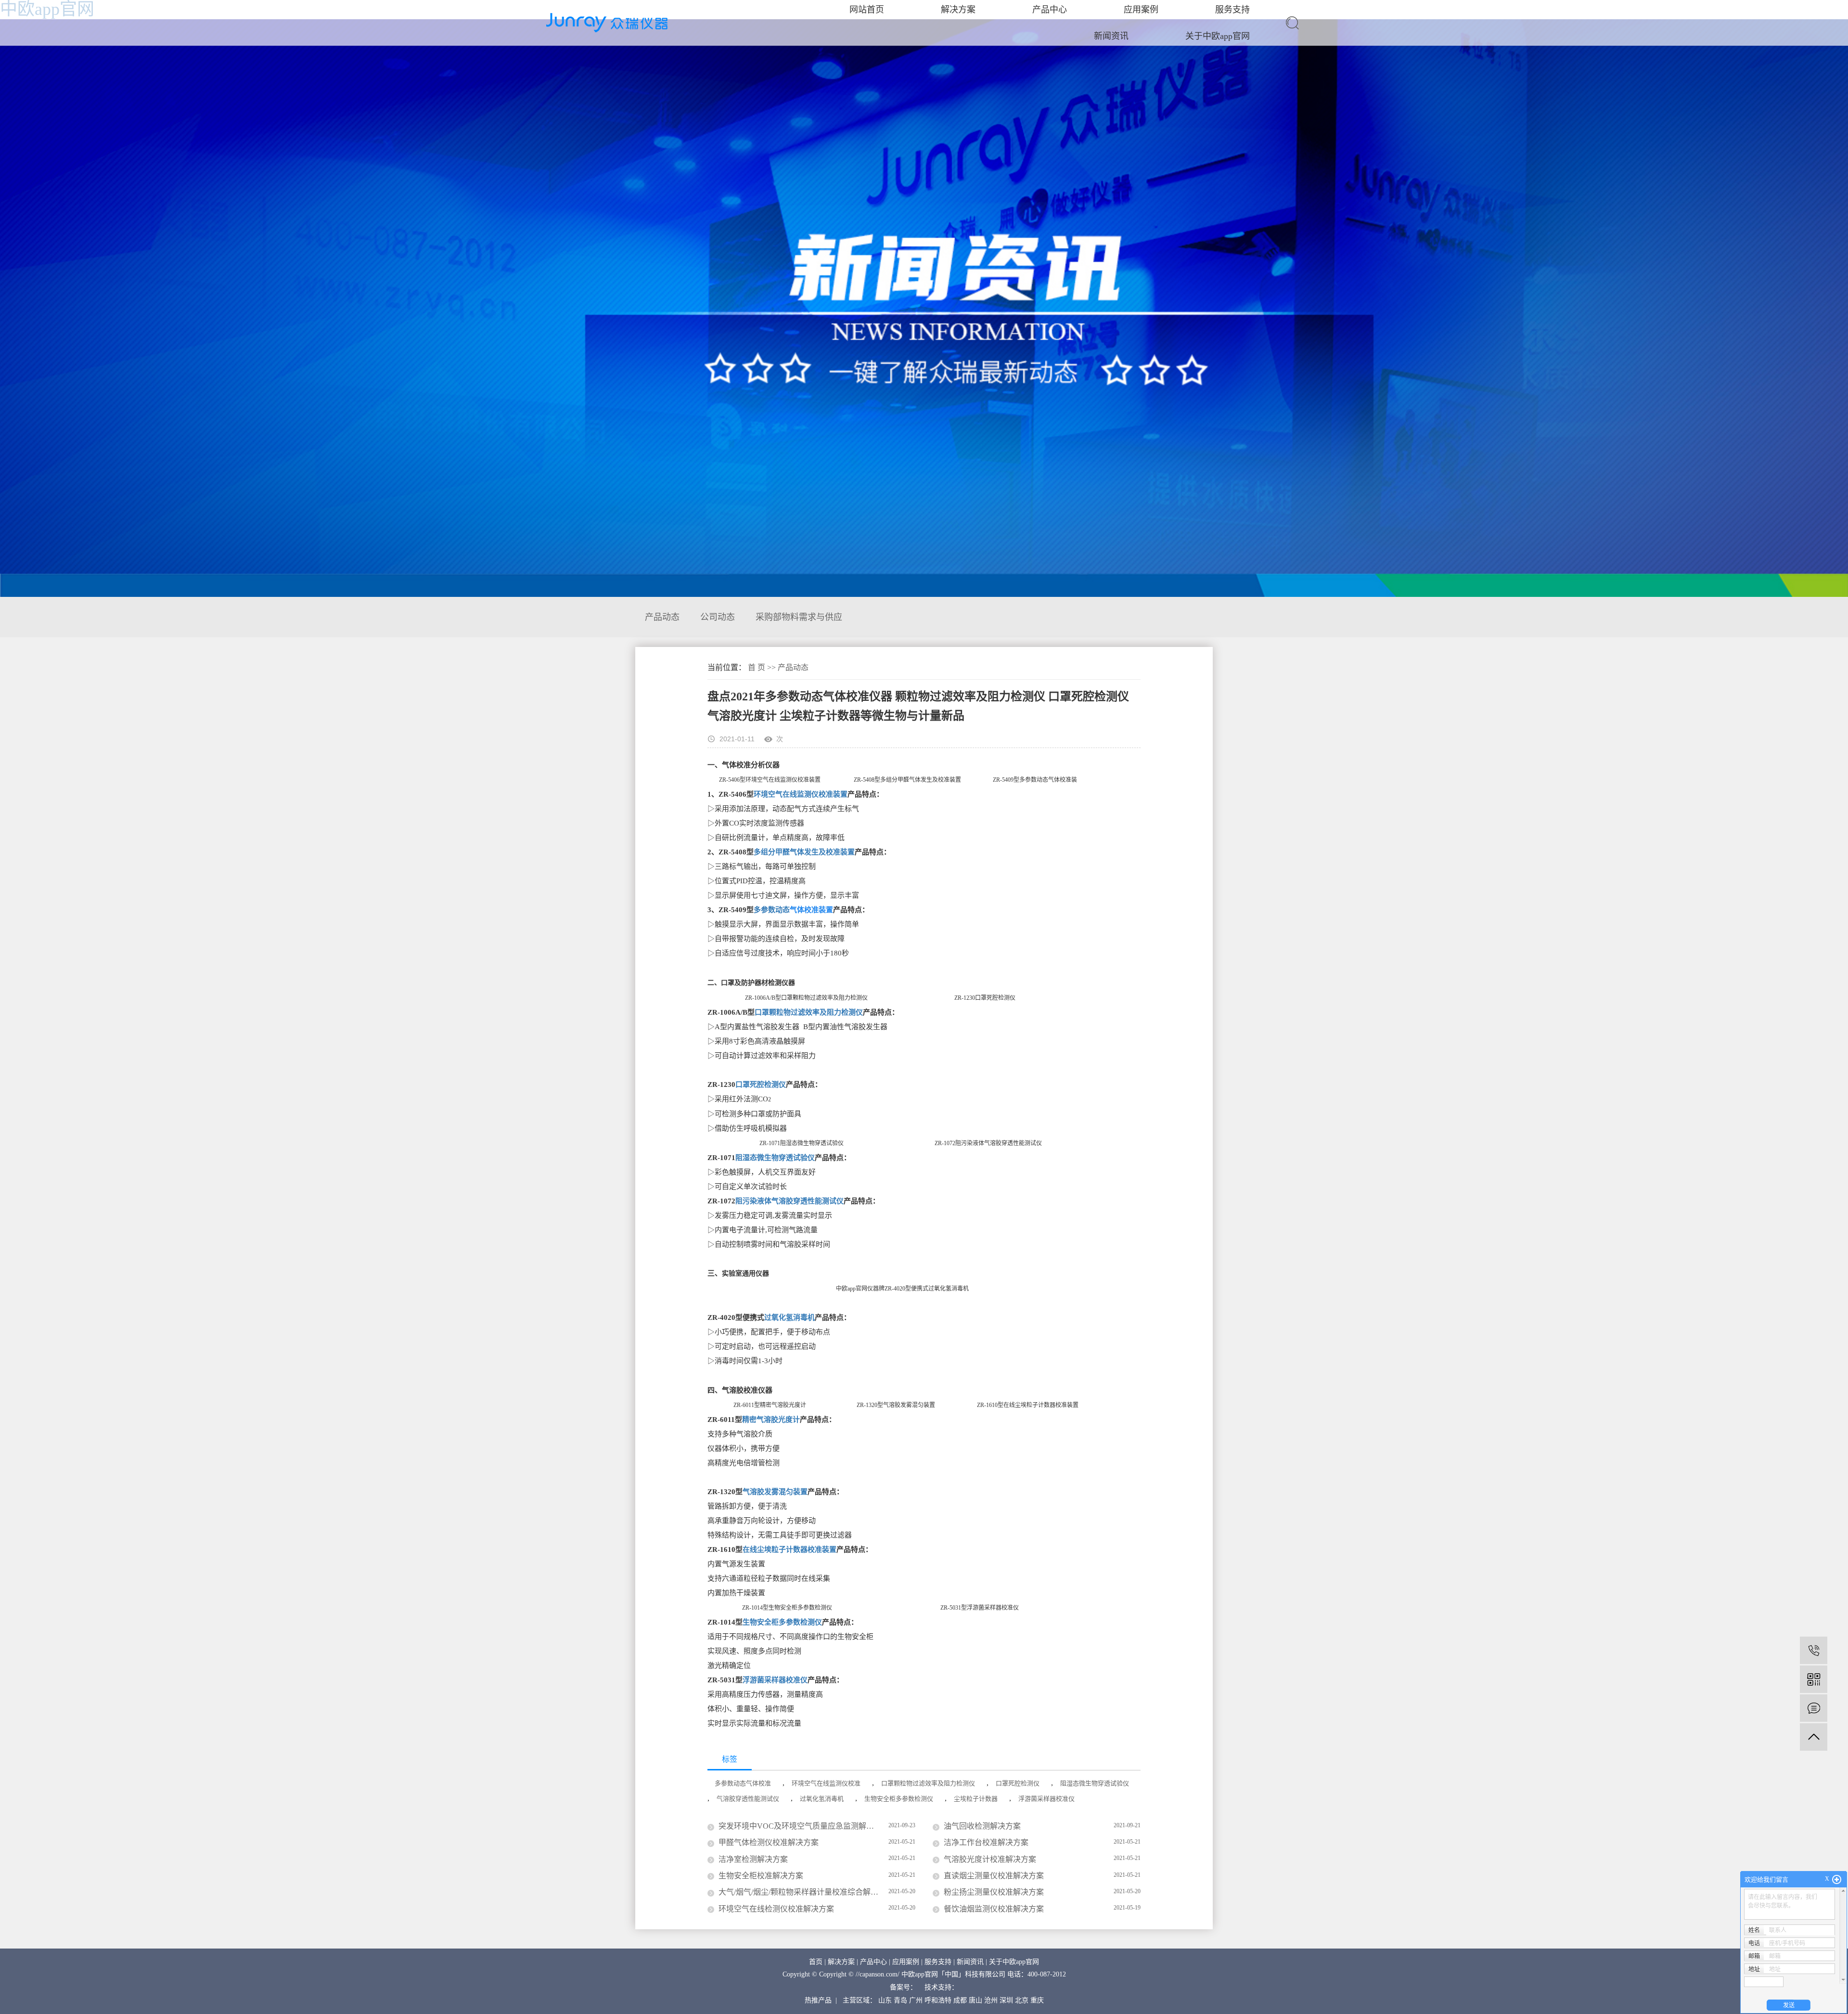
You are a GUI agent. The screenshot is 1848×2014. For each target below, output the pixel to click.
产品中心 (873, 1962)
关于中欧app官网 (1218, 36)
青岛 (900, 2000)
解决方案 (841, 1962)
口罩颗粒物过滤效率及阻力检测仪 (809, 1012)
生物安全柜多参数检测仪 (782, 1622)
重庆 (1037, 2000)
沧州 (991, 2000)
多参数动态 (772, 910)
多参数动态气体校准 (743, 1783)
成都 (960, 2000)
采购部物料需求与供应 (799, 617)
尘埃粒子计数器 (976, 1799)
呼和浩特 (938, 2000)
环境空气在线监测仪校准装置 (801, 794)
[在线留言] (1814, 1708)
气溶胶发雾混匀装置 (775, 1492)
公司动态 (718, 617)
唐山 (975, 2000)
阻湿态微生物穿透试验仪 (775, 1158)
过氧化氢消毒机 (789, 1317)
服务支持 (938, 1962)
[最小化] (1837, 1880)
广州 (916, 2000)
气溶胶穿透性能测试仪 (748, 1799)
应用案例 (906, 1962)
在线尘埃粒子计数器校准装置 (789, 1549)
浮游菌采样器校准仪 (775, 1680)
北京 (1022, 2000)
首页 (816, 1962)
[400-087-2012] (1814, 1650)
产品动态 (662, 617)
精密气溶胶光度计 (771, 1420)
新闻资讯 (1111, 36)
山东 (885, 2000)
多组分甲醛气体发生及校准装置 (804, 852)
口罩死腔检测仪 (761, 1084)
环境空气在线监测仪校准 (826, 1783)
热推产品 (818, 2000)
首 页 (757, 667)
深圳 (1006, 2000)
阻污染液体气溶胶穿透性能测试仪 (789, 1201)
